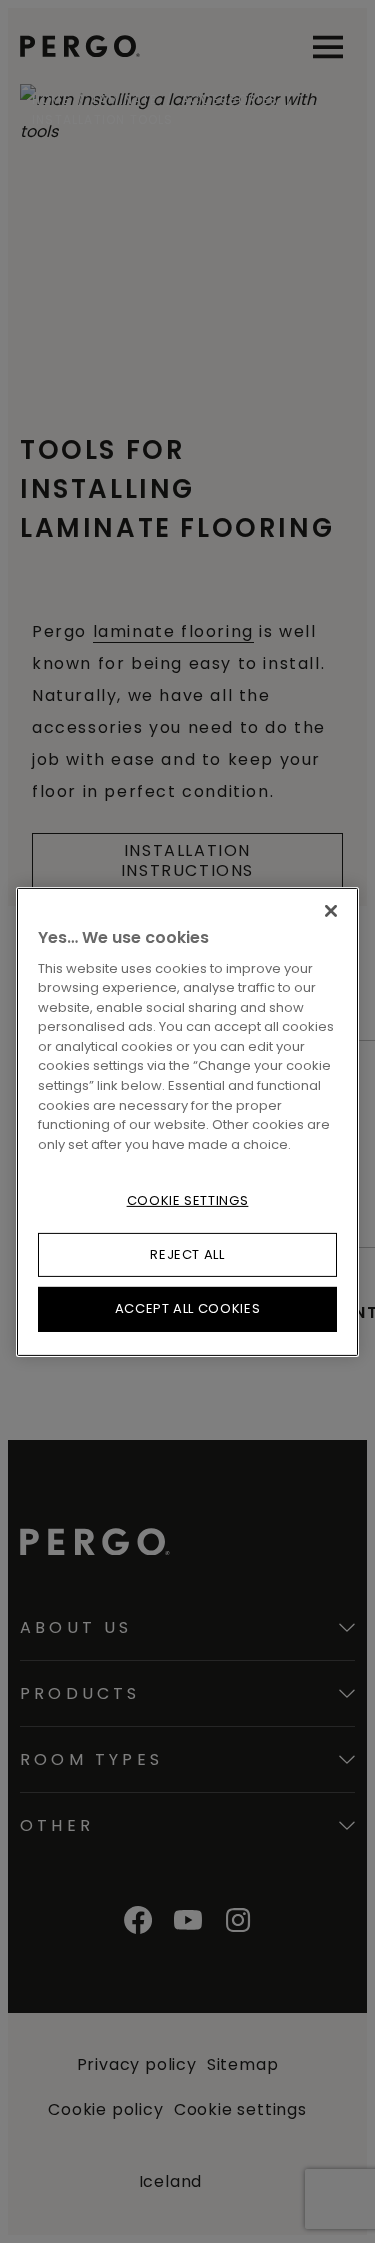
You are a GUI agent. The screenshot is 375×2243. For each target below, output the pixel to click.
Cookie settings (188, 1200)
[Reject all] (331, 910)
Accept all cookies (188, 1308)
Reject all (187, 1254)
